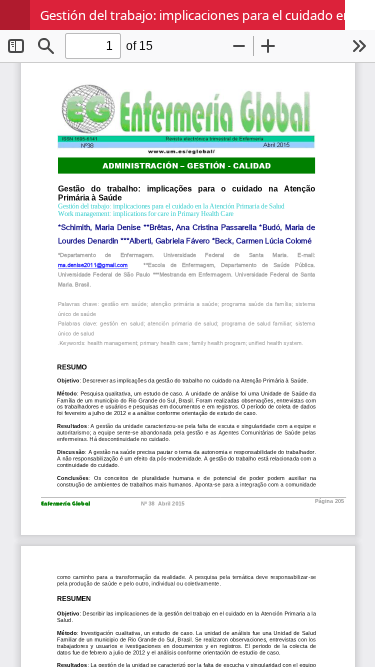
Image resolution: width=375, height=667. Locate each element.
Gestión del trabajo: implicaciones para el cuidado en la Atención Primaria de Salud (207, 15)
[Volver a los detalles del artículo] (15, 15)
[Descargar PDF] (360, 15)
